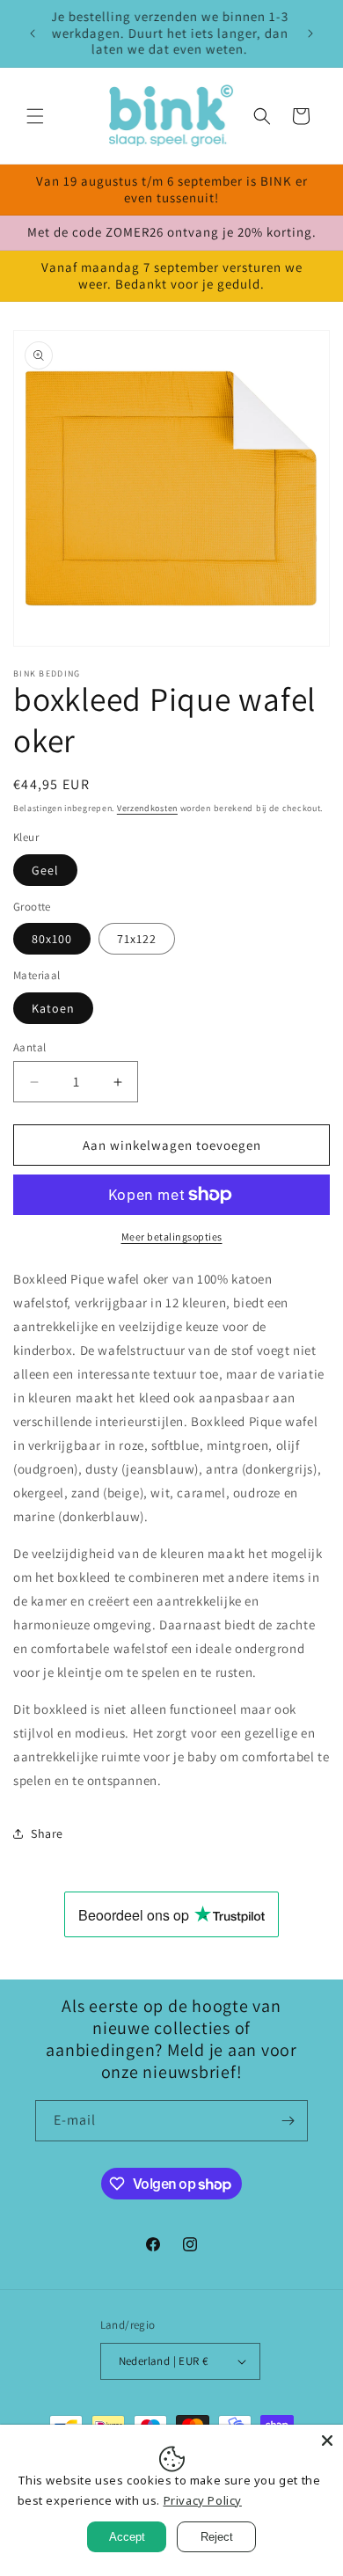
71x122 (137, 939)
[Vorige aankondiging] (33, 33)
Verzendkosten (147, 808)
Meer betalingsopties (172, 1237)
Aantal (29, 1047)
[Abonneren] (288, 2121)
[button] (35, 116)
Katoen (53, 1008)
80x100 (52, 939)
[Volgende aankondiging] (310, 33)
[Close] (327, 2441)
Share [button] (47, 1833)
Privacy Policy (203, 2500)
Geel (45, 870)
